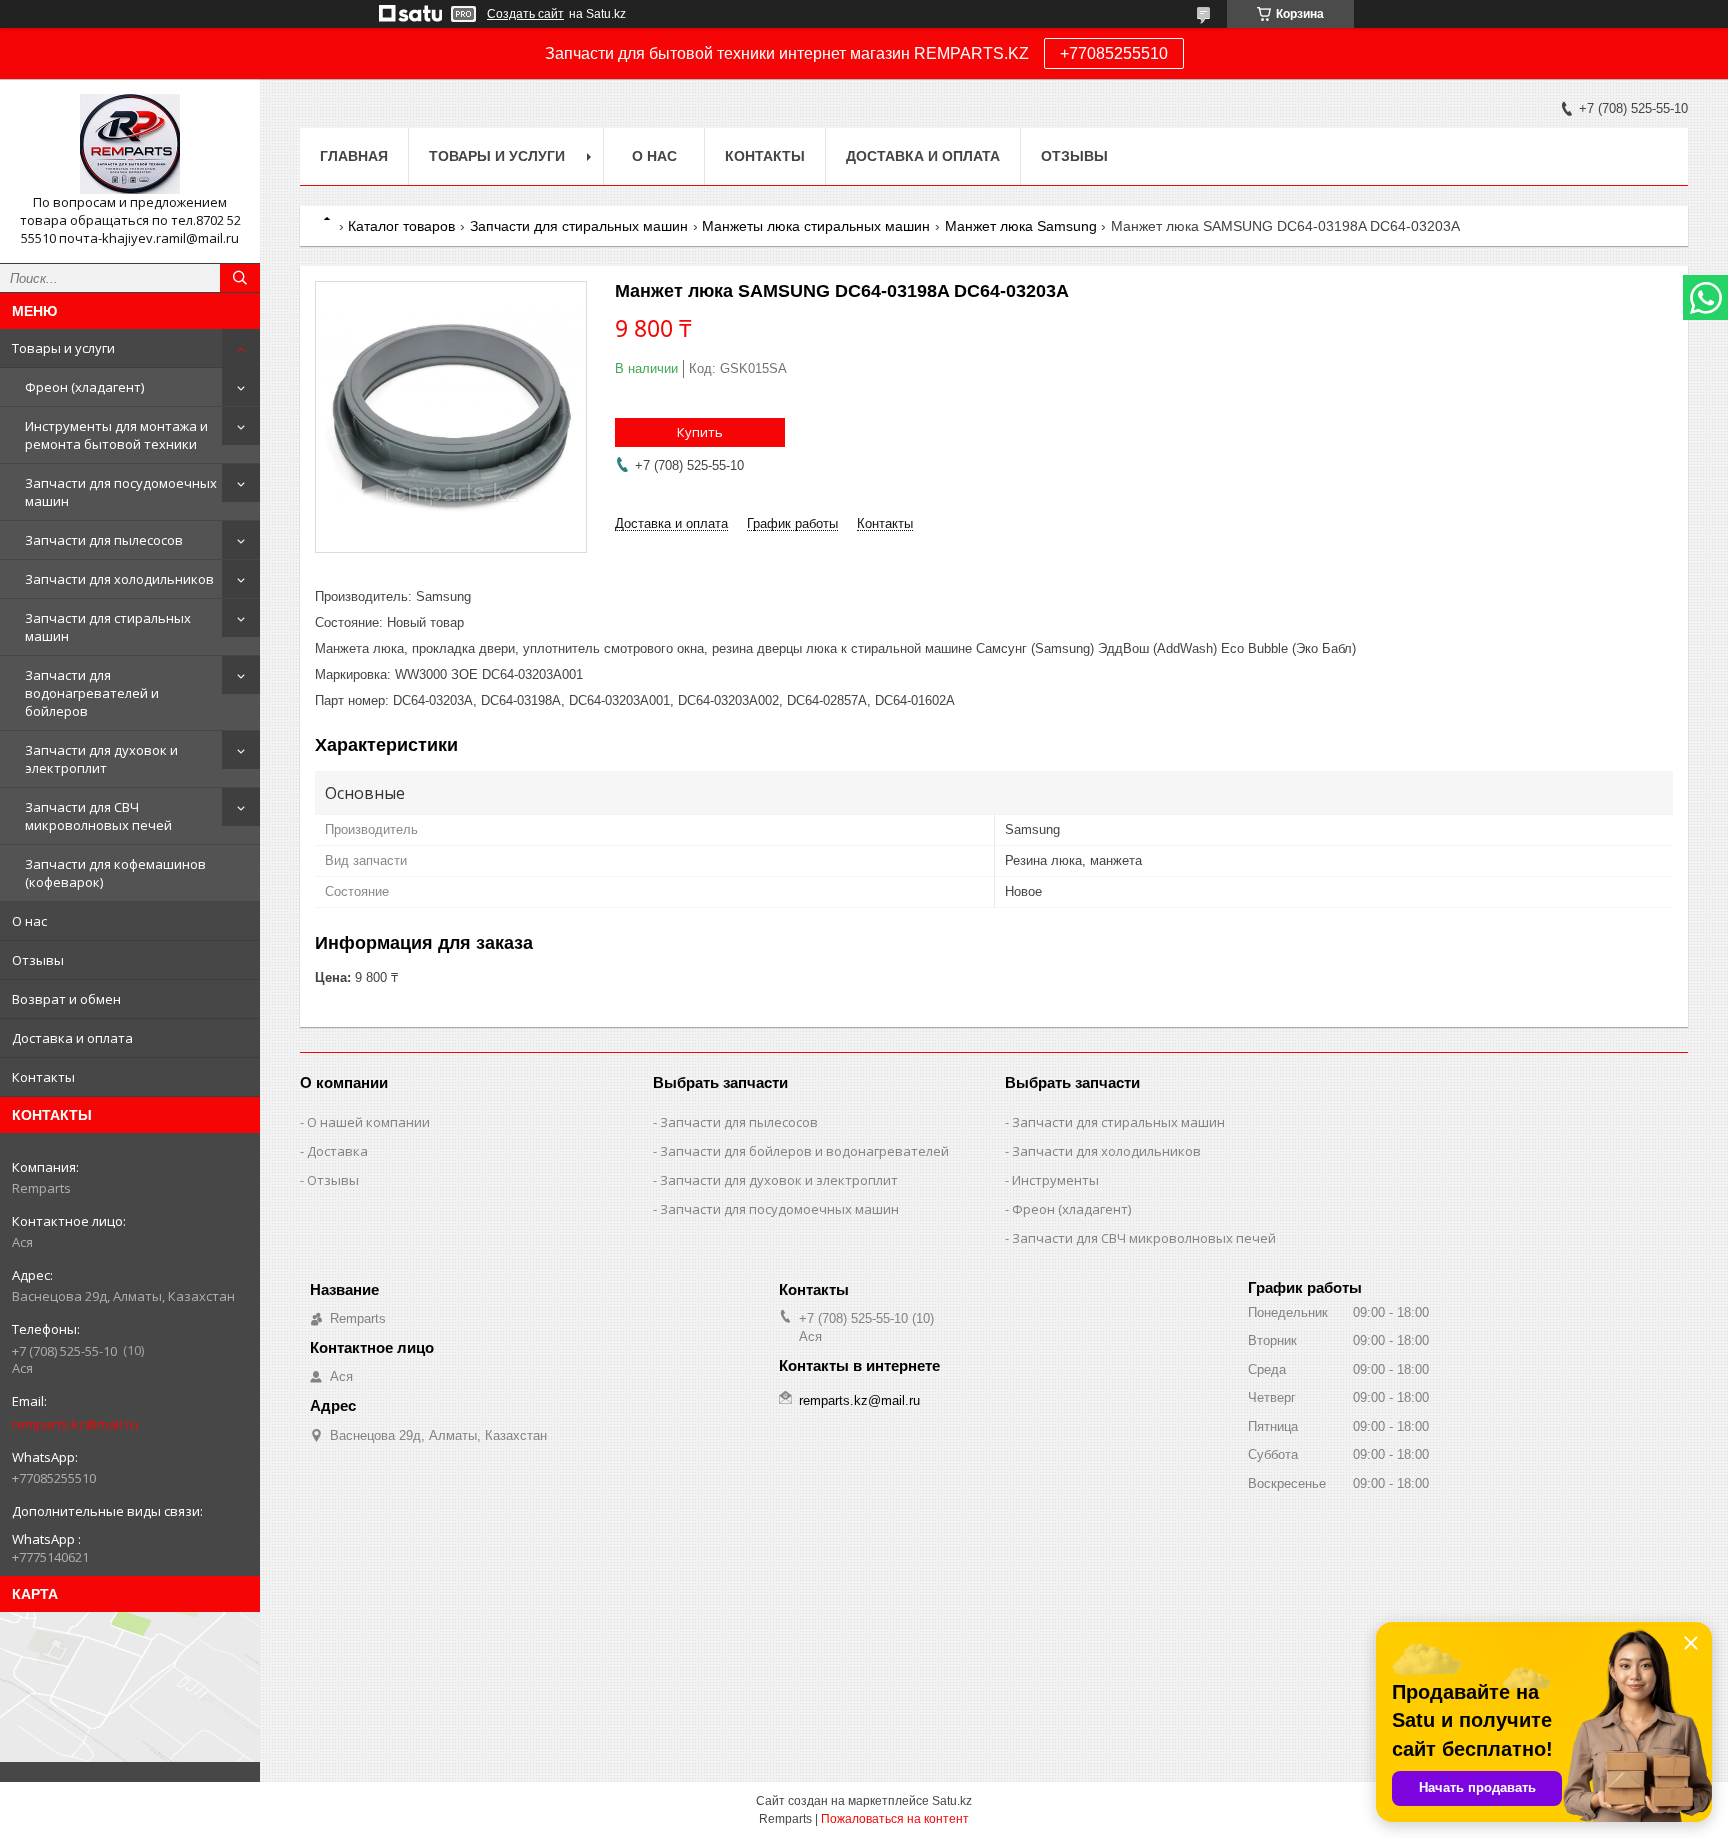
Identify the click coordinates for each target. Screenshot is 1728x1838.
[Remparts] (130, 144)
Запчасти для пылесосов (104, 540)
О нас (29, 921)
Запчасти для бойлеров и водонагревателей (804, 1151)
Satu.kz (952, 1801)
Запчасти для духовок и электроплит (101, 759)
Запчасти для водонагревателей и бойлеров (92, 693)
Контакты (43, 1077)
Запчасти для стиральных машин (108, 627)
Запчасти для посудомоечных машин (121, 492)
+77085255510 (1114, 53)
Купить (700, 432)
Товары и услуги (63, 348)
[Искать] (240, 278)
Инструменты (1055, 1180)
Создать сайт (525, 14)
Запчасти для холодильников (119, 579)
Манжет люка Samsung (1021, 226)
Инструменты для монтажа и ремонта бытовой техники (116, 435)
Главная (354, 156)
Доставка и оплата (72, 1038)
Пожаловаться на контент (895, 1819)
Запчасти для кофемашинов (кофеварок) (115, 873)
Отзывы (38, 960)
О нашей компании (368, 1122)
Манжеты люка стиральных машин (816, 226)
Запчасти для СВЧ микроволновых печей (98, 816)
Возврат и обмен (66, 999)
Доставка (337, 1151)
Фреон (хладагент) (84, 387)
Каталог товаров (401, 226)
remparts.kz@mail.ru (75, 1424)
